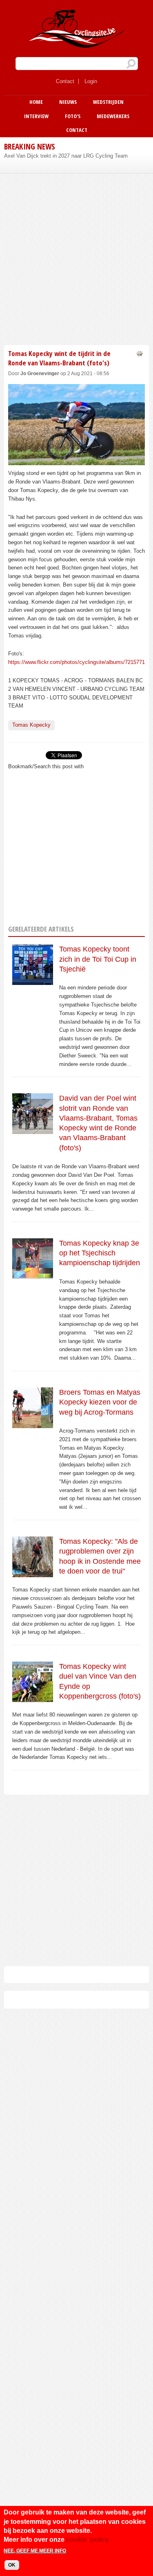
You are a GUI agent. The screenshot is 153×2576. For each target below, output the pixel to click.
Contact (65, 81)
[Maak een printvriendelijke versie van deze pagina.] (140, 353)
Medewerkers (113, 116)
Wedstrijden (108, 102)
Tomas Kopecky (31, 725)
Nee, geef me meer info (35, 2551)
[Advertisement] (76, 258)
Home (36, 102)
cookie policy (88, 2540)
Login (91, 81)
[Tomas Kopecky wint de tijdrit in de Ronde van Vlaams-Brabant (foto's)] (76, 461)
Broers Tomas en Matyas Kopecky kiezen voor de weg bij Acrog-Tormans (100, 1402)
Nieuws (68, 102)
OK (12, 2565)
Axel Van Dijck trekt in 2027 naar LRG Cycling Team (66, 156)
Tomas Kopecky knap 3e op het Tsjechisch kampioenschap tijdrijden (100, 1253)
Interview (36, 116)
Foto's (73, 116)
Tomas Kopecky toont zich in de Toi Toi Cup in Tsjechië (98, 959)
